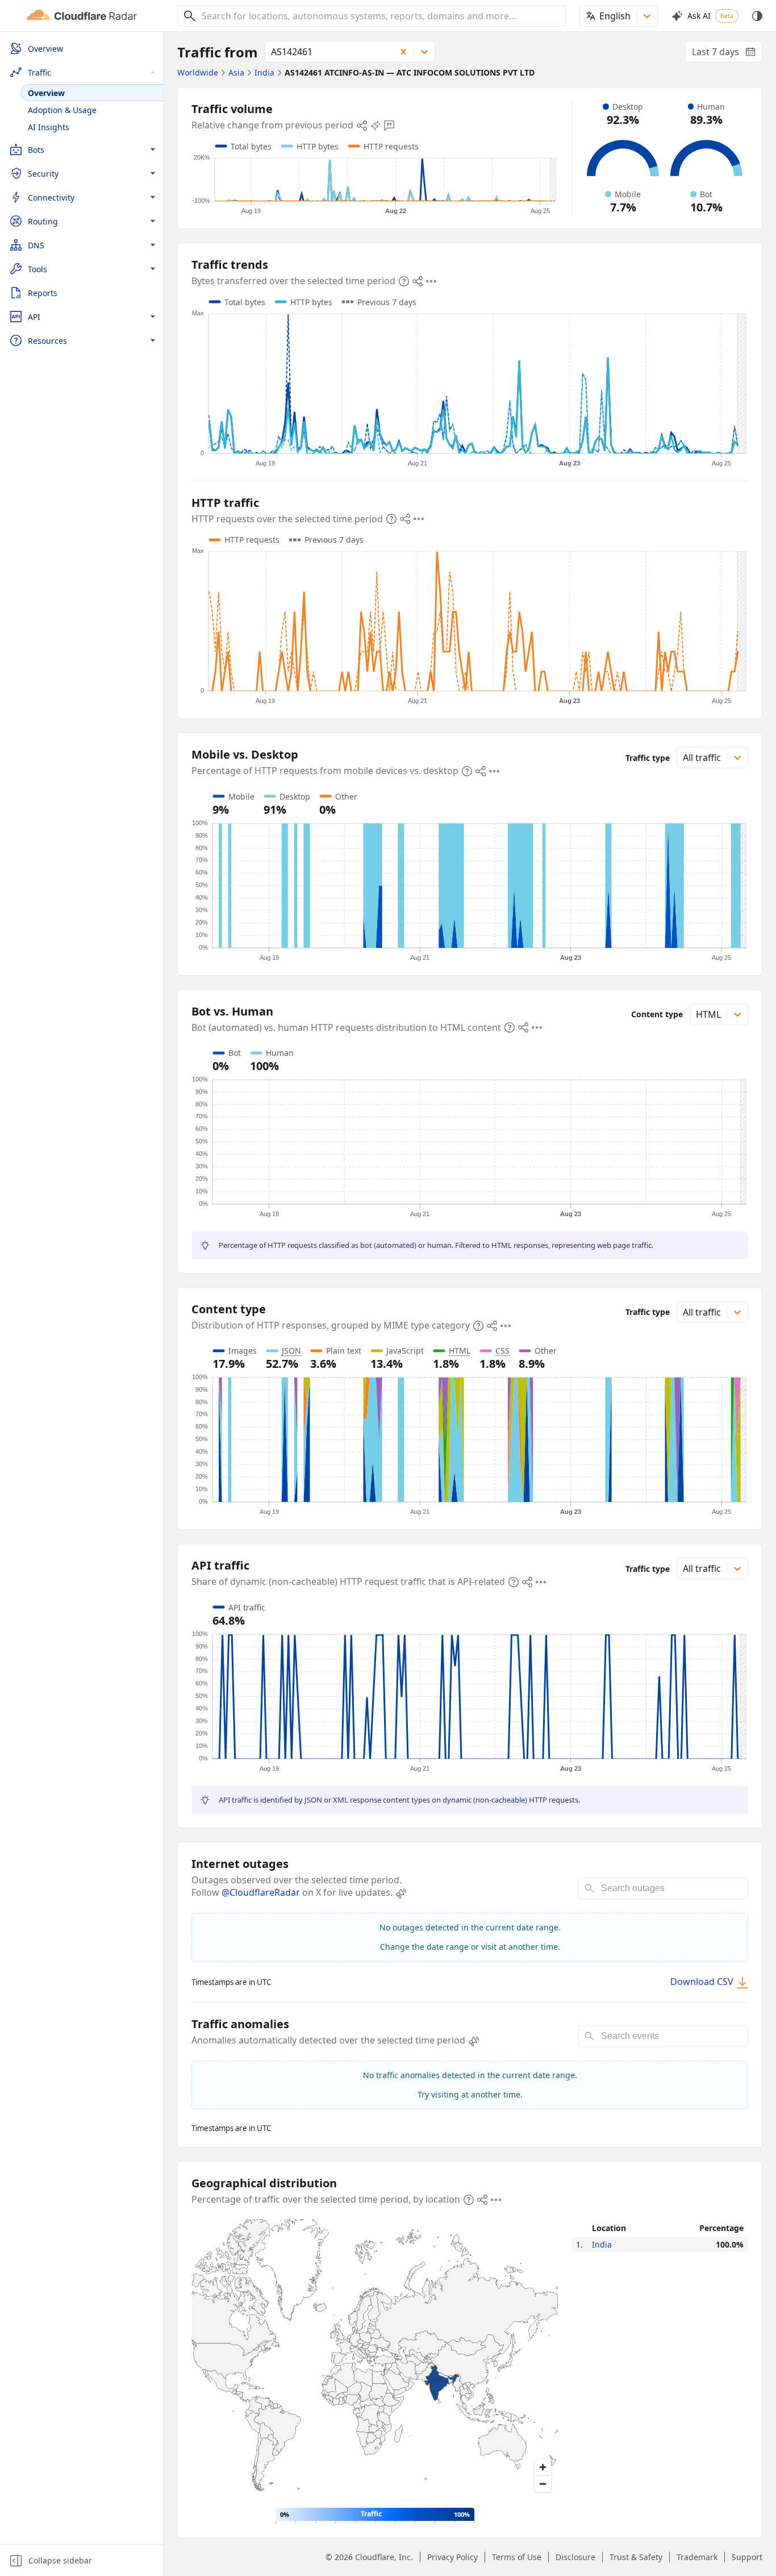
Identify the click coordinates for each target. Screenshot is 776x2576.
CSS (502, 1351)
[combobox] (379, 16)
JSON (291, 1351)
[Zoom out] (543, 2484)
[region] (375, 2359)
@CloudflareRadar (261, 1892)
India (602, 2244)
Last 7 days (727, 54)
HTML (460, 1351)
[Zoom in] (543, 2467)
